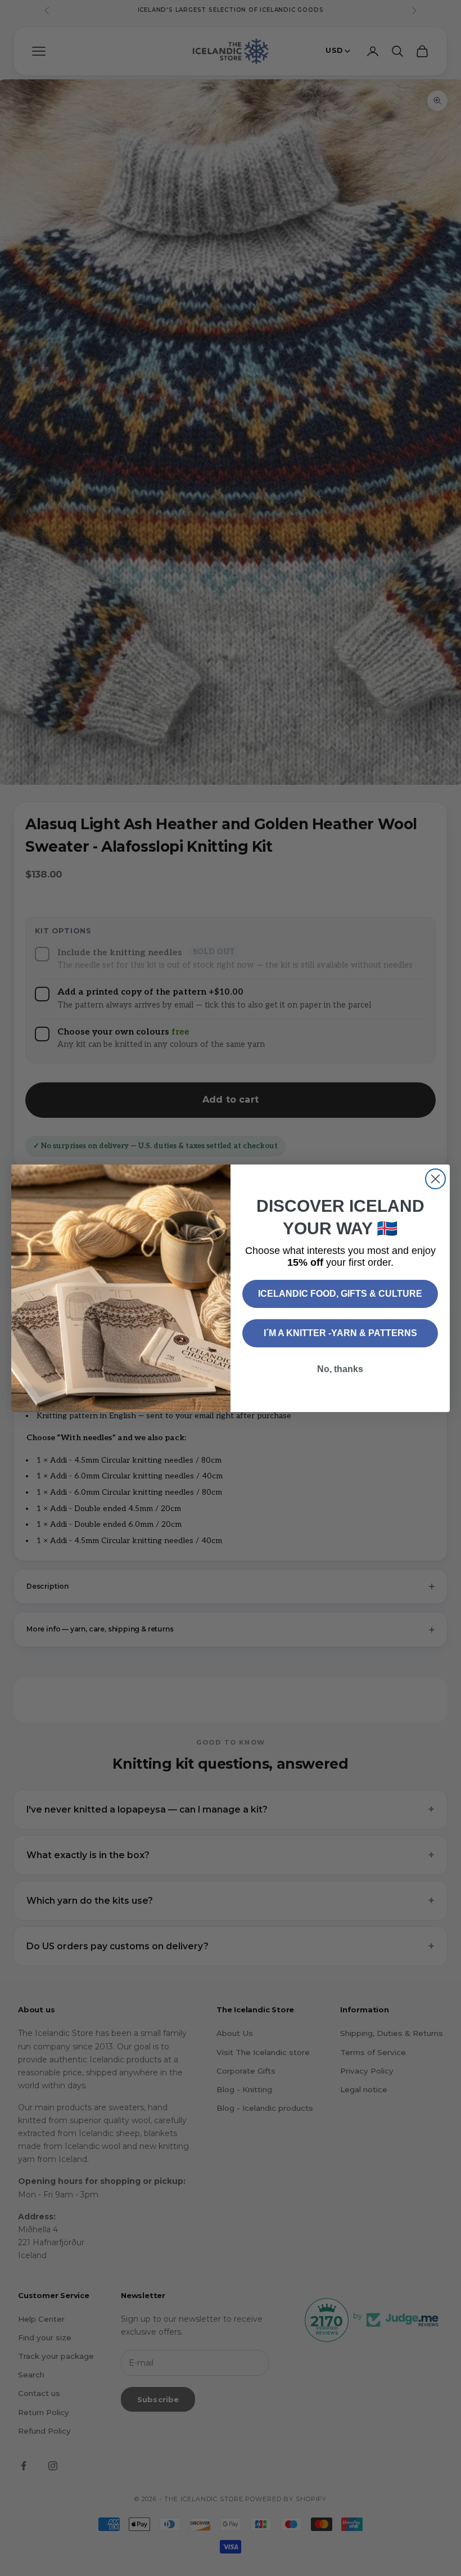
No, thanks (340, 1369)
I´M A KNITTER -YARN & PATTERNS (340, 1333)
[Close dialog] (435, 1179)
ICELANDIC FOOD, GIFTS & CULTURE (340, 1294)
